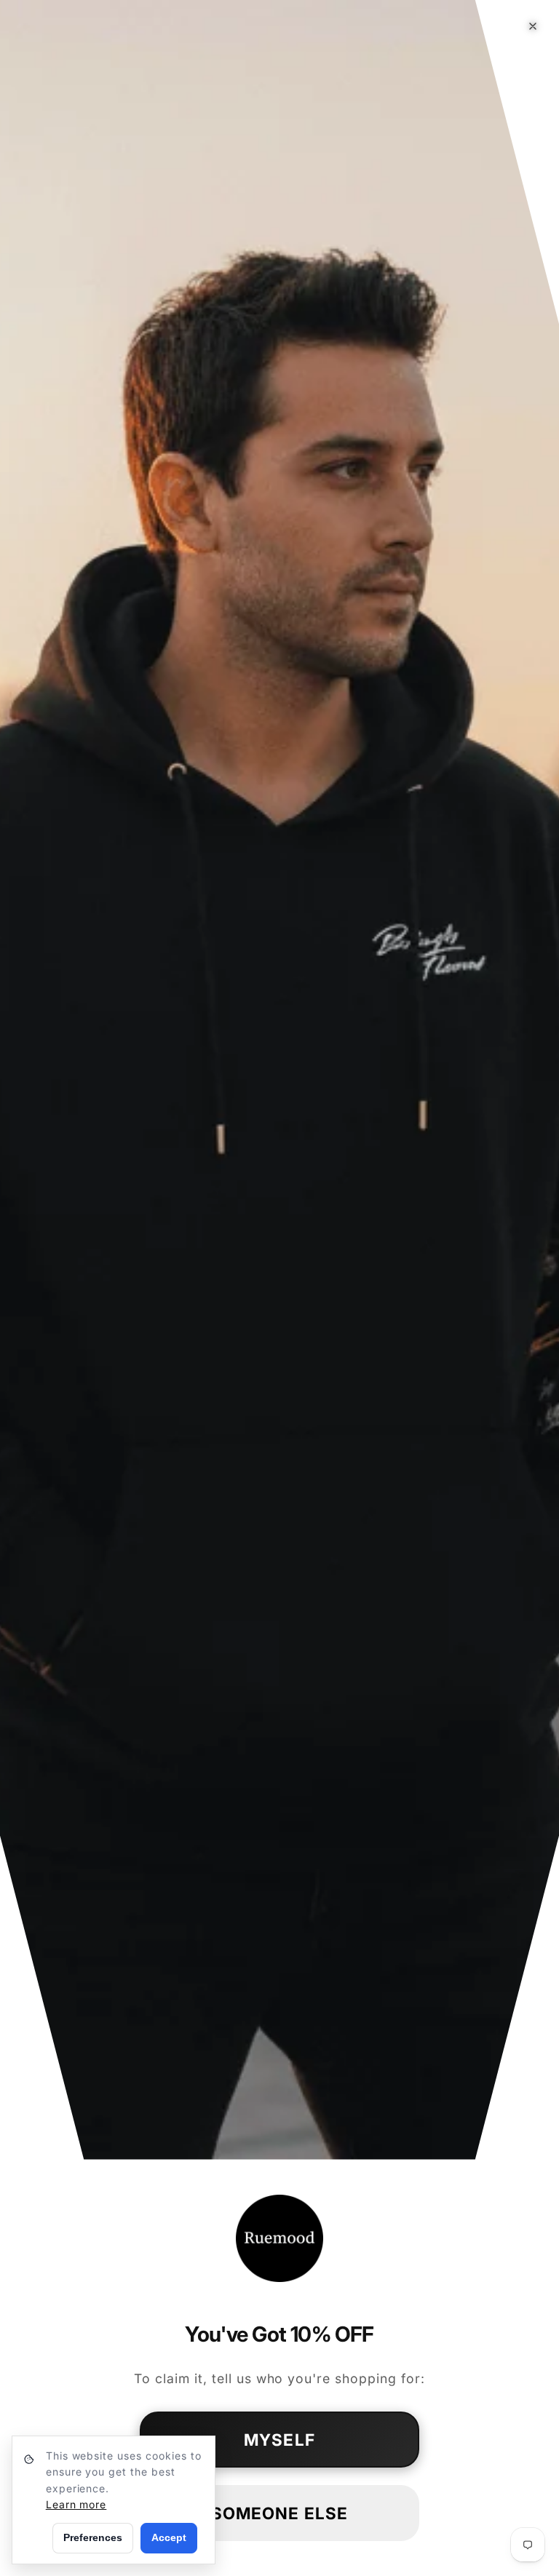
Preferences (93, 2537)
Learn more (76, 2504)
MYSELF (279, 2440)
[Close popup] (533, 26)
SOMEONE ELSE (279, 2513)
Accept (169, 2537)
